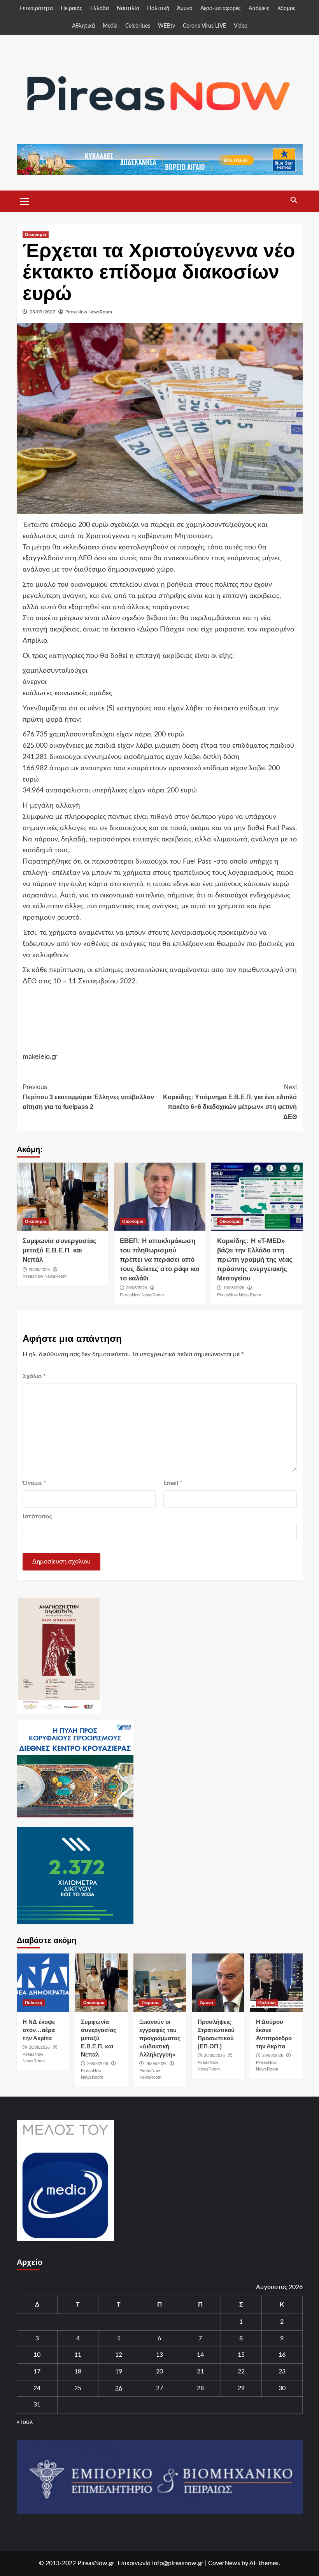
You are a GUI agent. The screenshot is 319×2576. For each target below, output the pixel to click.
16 (282, 2355)
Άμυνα (185, 9)
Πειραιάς (72, 9)
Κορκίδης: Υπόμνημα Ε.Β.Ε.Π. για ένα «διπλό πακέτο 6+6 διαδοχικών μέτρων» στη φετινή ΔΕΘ (230, 1102)
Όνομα (34, 1483)
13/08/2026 (234, 1288)
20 (159, 2371)
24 (37, 2388)
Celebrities (138, 26)
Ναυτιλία (128, 9)
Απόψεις (259, 9)
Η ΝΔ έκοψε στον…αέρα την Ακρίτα (39, 2030)
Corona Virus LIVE (204, 26)
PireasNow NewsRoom (89, 312)
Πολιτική (158, 9)
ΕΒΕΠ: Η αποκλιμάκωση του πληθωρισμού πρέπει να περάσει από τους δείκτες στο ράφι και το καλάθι (160, 1259)
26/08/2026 (39, 1270)
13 (159, 2355)
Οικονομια (36, 234)
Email (173, 1483)
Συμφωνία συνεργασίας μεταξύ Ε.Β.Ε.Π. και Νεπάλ (60, 1250)
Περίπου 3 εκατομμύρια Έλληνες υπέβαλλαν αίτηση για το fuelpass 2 (88, 1097)
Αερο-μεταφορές (221, 9)
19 (119, 2371)
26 (119, 2388)
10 (37, 2355)
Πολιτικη (34, 2002)
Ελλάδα (100, 9)
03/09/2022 (42, 312)
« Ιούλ (25, 2422)
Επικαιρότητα (36, 9)
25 (78, 2388)
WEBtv (167, 26)
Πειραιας (151, 2002)
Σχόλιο (34, 1376)
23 (282, 2371)
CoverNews (224, 2563)
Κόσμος (287, 9)
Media (110, 26)
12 (119, 2355)
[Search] (294, 200)
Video (241, 26)
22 (241, 2371)
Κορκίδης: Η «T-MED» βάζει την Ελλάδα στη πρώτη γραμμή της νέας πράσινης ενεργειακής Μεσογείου (255, 1259)
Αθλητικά (83, 26)
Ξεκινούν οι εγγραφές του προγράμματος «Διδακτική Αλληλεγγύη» (160, 2038)
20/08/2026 (137, 1288)
